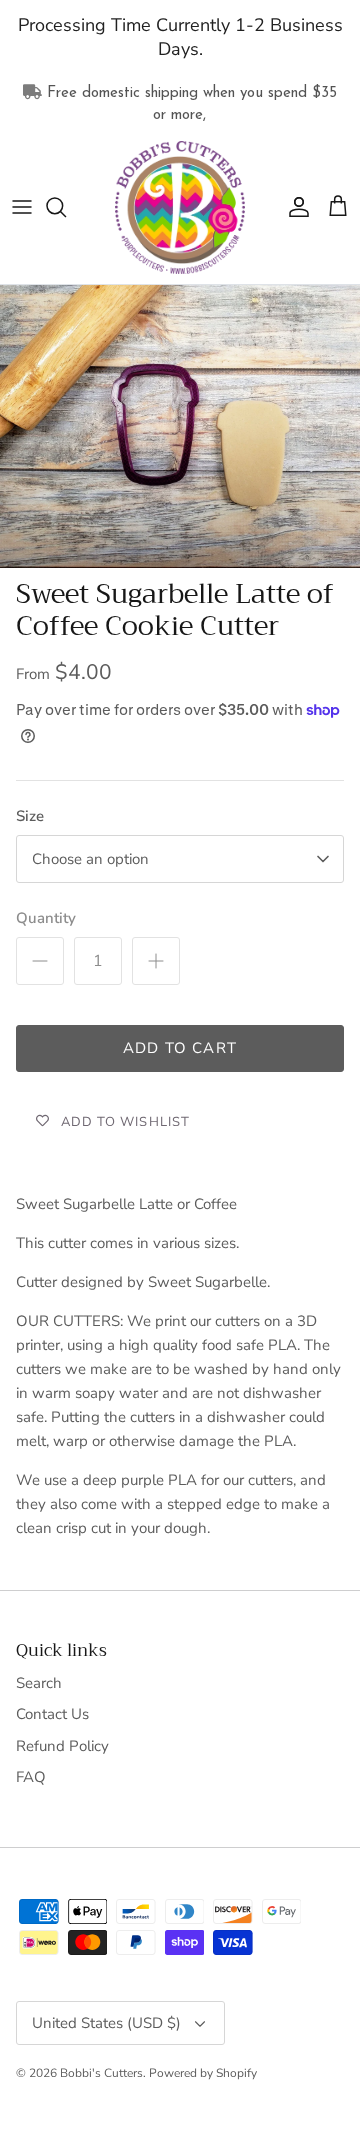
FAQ (31, 1777)
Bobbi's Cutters (101, 2073)
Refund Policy (62, 1746)
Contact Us (52, 1714)
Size (30, 816)
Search (39, 1683)
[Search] (66, 207)
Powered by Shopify (203, 2073)
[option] (180, 426)
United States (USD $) (106, 2023)
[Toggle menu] (22, 207)
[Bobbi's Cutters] (180, 208)
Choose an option (90, 859)
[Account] (294, 207)
